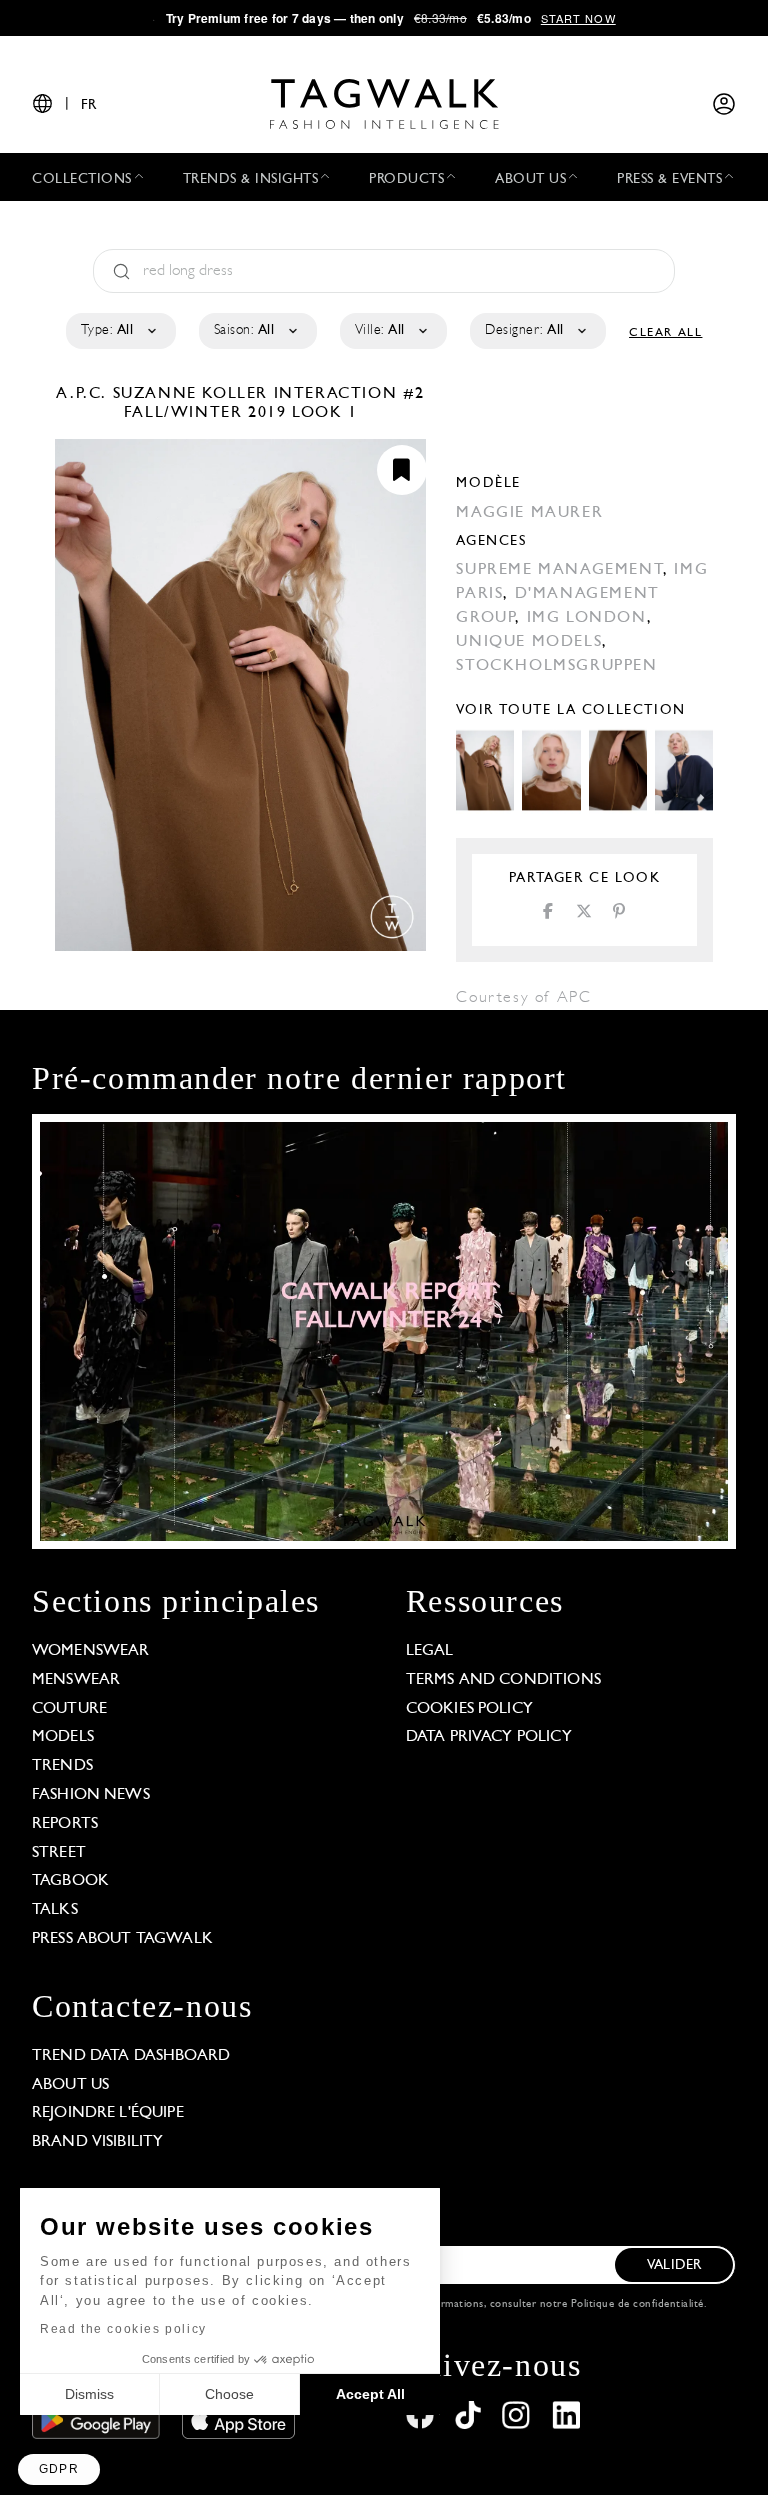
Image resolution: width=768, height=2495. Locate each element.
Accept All (370, 2394)
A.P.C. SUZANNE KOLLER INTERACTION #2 (240, 394)
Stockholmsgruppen (556, 666)
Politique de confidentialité (637, 2304)
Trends (62, 1766)
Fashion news (91, 1795)
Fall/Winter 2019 (205, 413)
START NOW (578, 18)
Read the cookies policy (123, 2329)
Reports (65, 1824)
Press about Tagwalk (122, 1939)
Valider (674, 2265)
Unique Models (529, 642)
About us (70, 2085)
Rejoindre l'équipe (108, 2113)
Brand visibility (97, 2142)
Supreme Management (559, 570)
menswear (76, 1680)
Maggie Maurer (529, 513)
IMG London (587, 618)
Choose (229, 2394)
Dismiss (89, 2394)
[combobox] (119, 331)
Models (63, 1737)
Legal (430, 1651)
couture (69, 1709)
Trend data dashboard (131, 2056)
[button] (59, 2469)
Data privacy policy (489, 1737)
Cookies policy (469, 1709)
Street (59, 1853)
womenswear (91, 1651)
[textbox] (119, 331)
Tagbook (70, 1881)
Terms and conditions (503, 1680)
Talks (55, 1910)
